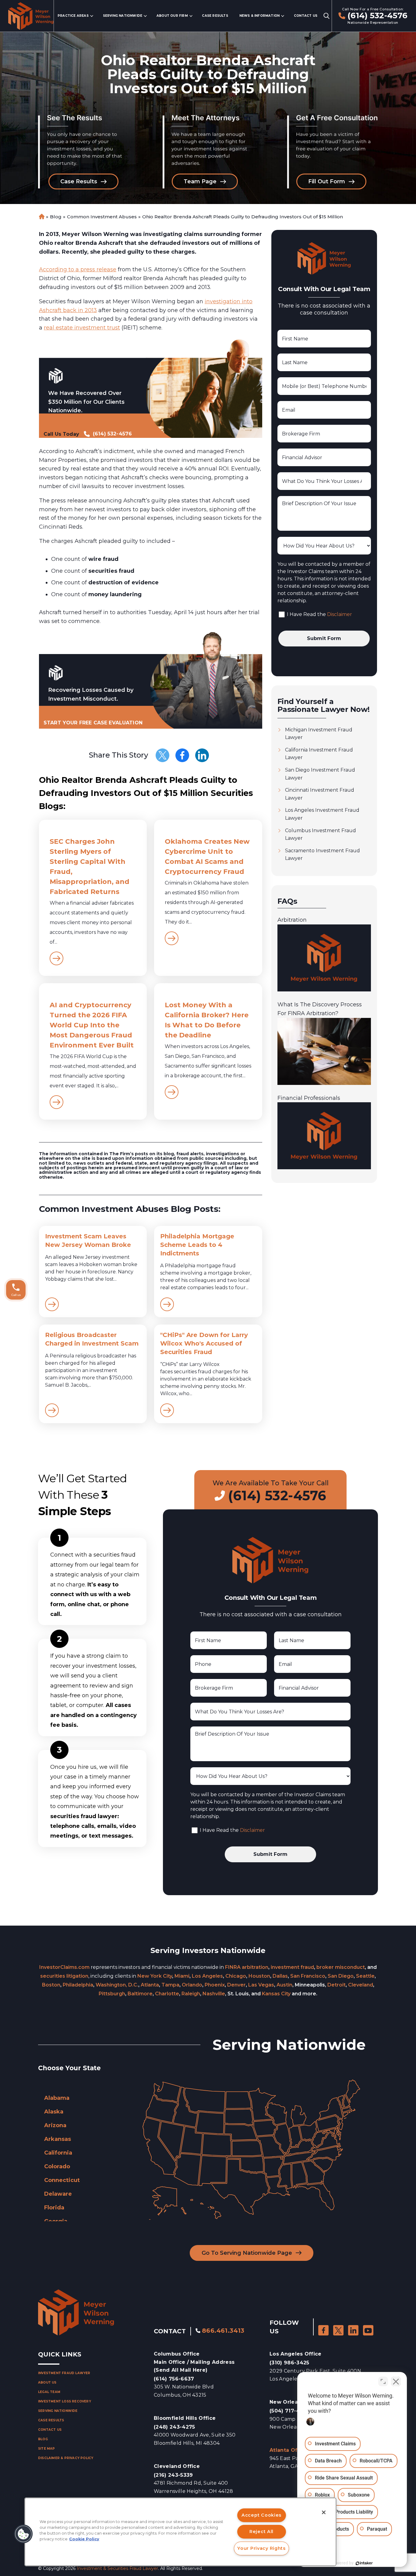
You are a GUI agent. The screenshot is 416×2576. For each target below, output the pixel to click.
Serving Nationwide (123, 16)
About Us (47, 2382)
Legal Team (49, 2392)
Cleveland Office (177, 2466)
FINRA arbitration (247, 1967)
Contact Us (306, 16)
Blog (56, 217)
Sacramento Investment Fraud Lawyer (323, 855)
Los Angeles (207, 1976)
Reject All (261, 2532)
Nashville (214, 1994)
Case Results (215, 16)
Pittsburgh (112, 1994)
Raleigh (191, 1994)
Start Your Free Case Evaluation (93, 723)
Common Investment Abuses (102, 217)
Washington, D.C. (117, 1985)
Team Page (200, 181)
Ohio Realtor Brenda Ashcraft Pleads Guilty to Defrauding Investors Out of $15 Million (243, 217)
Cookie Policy (84, 2539)
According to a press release (78, 269)
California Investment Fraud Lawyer (319, 754)
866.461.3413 (223, 2331)
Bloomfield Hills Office (185, 2418)
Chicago (236, 1976)
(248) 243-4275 (174, 2427)
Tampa (170, 1985)
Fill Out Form (327, 181)
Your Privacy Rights (261, 2548)
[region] (180, 2532)
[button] (23, 2534)
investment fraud (292, 1967)
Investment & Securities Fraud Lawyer (117, 2568)
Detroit (337, 1985)
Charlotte (167, 1994)
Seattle (365, 1976)
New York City (155, 1976)
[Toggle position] (383, 2381)
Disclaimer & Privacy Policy (66, 2458)
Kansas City (276, 1994)
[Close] (324, 2512)
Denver (236, 1985)
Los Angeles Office (296, 2354)
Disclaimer (340, 614)
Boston (51, 1985)
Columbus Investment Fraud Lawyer (321, 834)
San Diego (341, 1976)
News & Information (260, 16)
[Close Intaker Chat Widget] (396, 2381)
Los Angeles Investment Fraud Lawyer (322, 814)
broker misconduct (341, 1967)
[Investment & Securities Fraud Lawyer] (31, 16)
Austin (284, 1985)
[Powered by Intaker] (364, 2563)
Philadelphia (78, 1985)
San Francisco (308, 1976)
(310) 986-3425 (289, 2363)
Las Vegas (261, 1985)
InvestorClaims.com (64, 1967)
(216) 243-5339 (173, 2475)
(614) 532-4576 (377, 16)
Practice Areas (73, 16)
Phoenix (215, 1985)
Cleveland (361, 1985)
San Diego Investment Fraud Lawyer (320, 774)
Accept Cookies (261, 2515)
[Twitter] (162, 755)
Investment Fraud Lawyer (64, 2373)
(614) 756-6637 (174, 2379)
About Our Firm (172, 16)
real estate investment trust (82, 328)
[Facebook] (182, 755)
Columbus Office (194, 2362)
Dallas (280, 1976)
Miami (182, 1976)
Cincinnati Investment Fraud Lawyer (320, 794)
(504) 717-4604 (290, 2411)
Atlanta (150, 1985)
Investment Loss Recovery (65, 2401)
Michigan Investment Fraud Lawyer (319, 734)
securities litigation (64, 1976)
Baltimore (140, 1994)
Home (41, 217)
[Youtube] (368, 2330)
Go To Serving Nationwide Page (247, 2253)
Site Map (47, 2449)
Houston (259, 1976)
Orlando (192, 1985)
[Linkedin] (202, 755)
